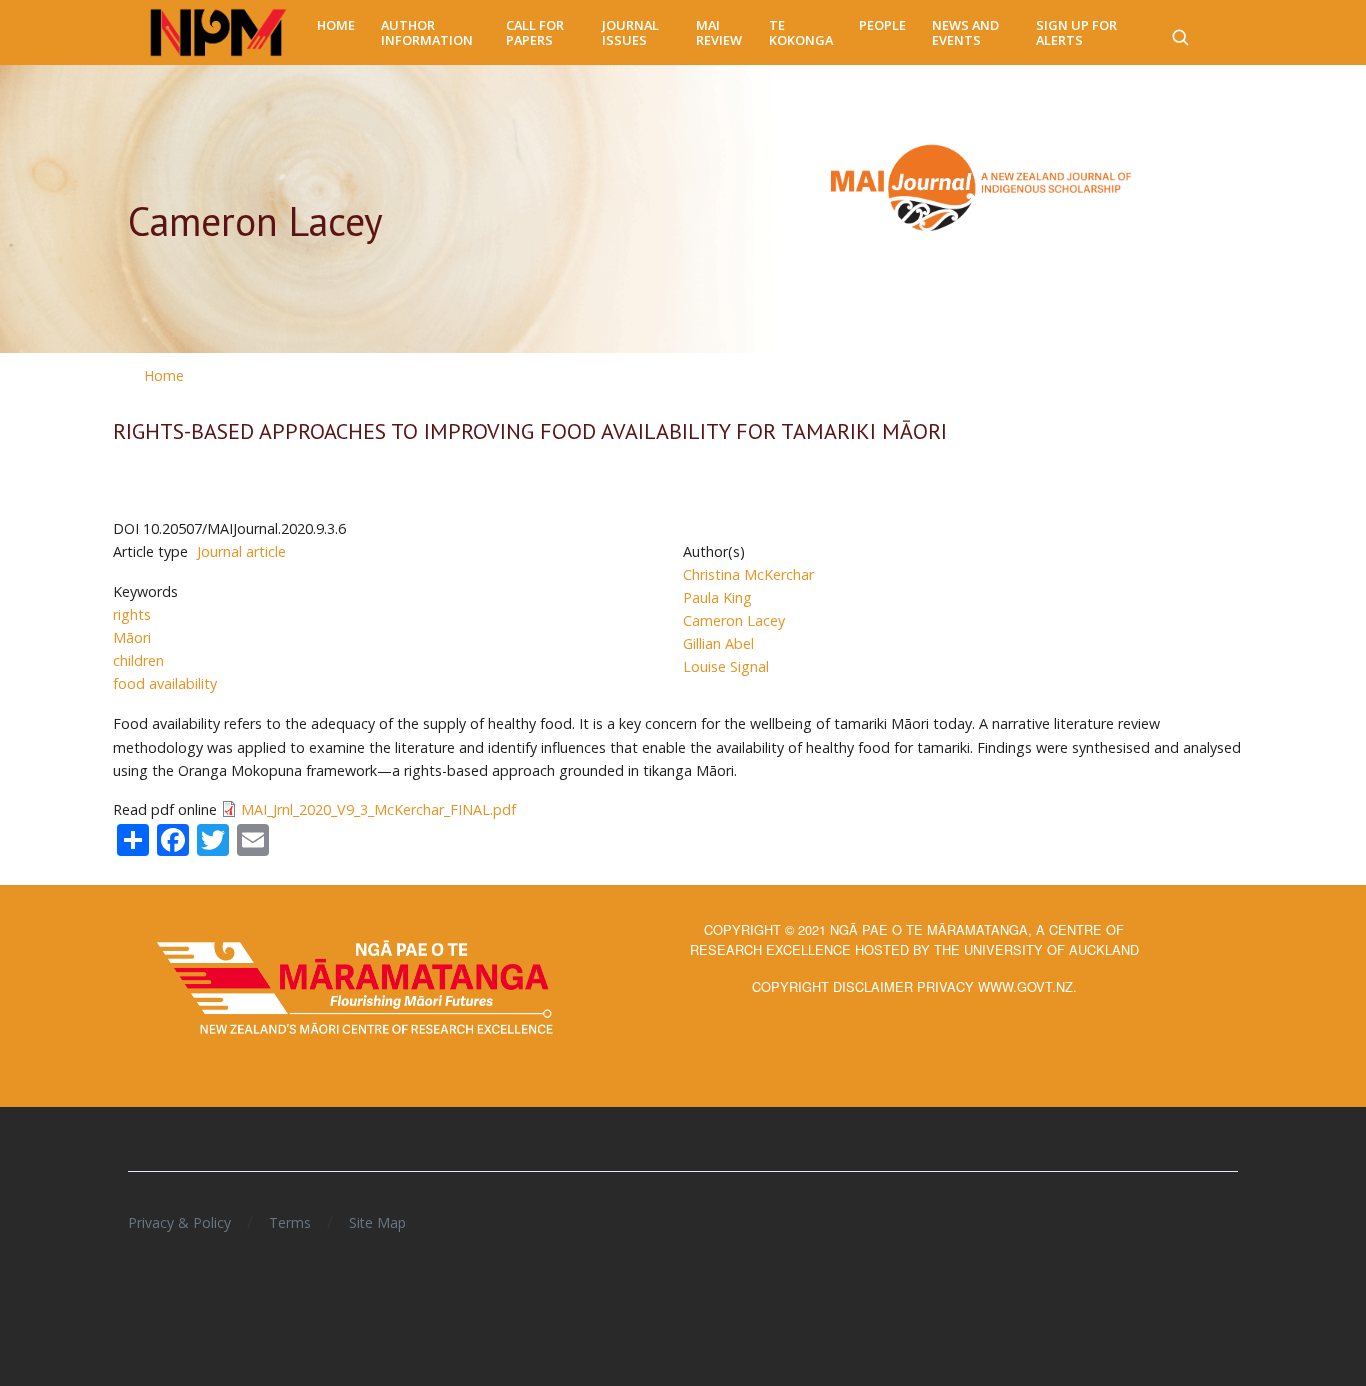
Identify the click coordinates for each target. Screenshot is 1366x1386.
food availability (165, 683)
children (138, 660)
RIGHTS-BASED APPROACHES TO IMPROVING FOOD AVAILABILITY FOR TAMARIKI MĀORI (530, 431)
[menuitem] (336, 25)
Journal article (241, 551)
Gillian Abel (718, 643)
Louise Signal (726, 666)
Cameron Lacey (734, 620)
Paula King (717, 597)
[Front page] (218, 33)
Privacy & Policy (179, 1222)
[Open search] (1180, 33)
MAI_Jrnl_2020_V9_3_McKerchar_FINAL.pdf (378, 809)
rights (132, 614)
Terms (290, 1222)
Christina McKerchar (748, 574)
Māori (132, 637)
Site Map (377, 1222)
